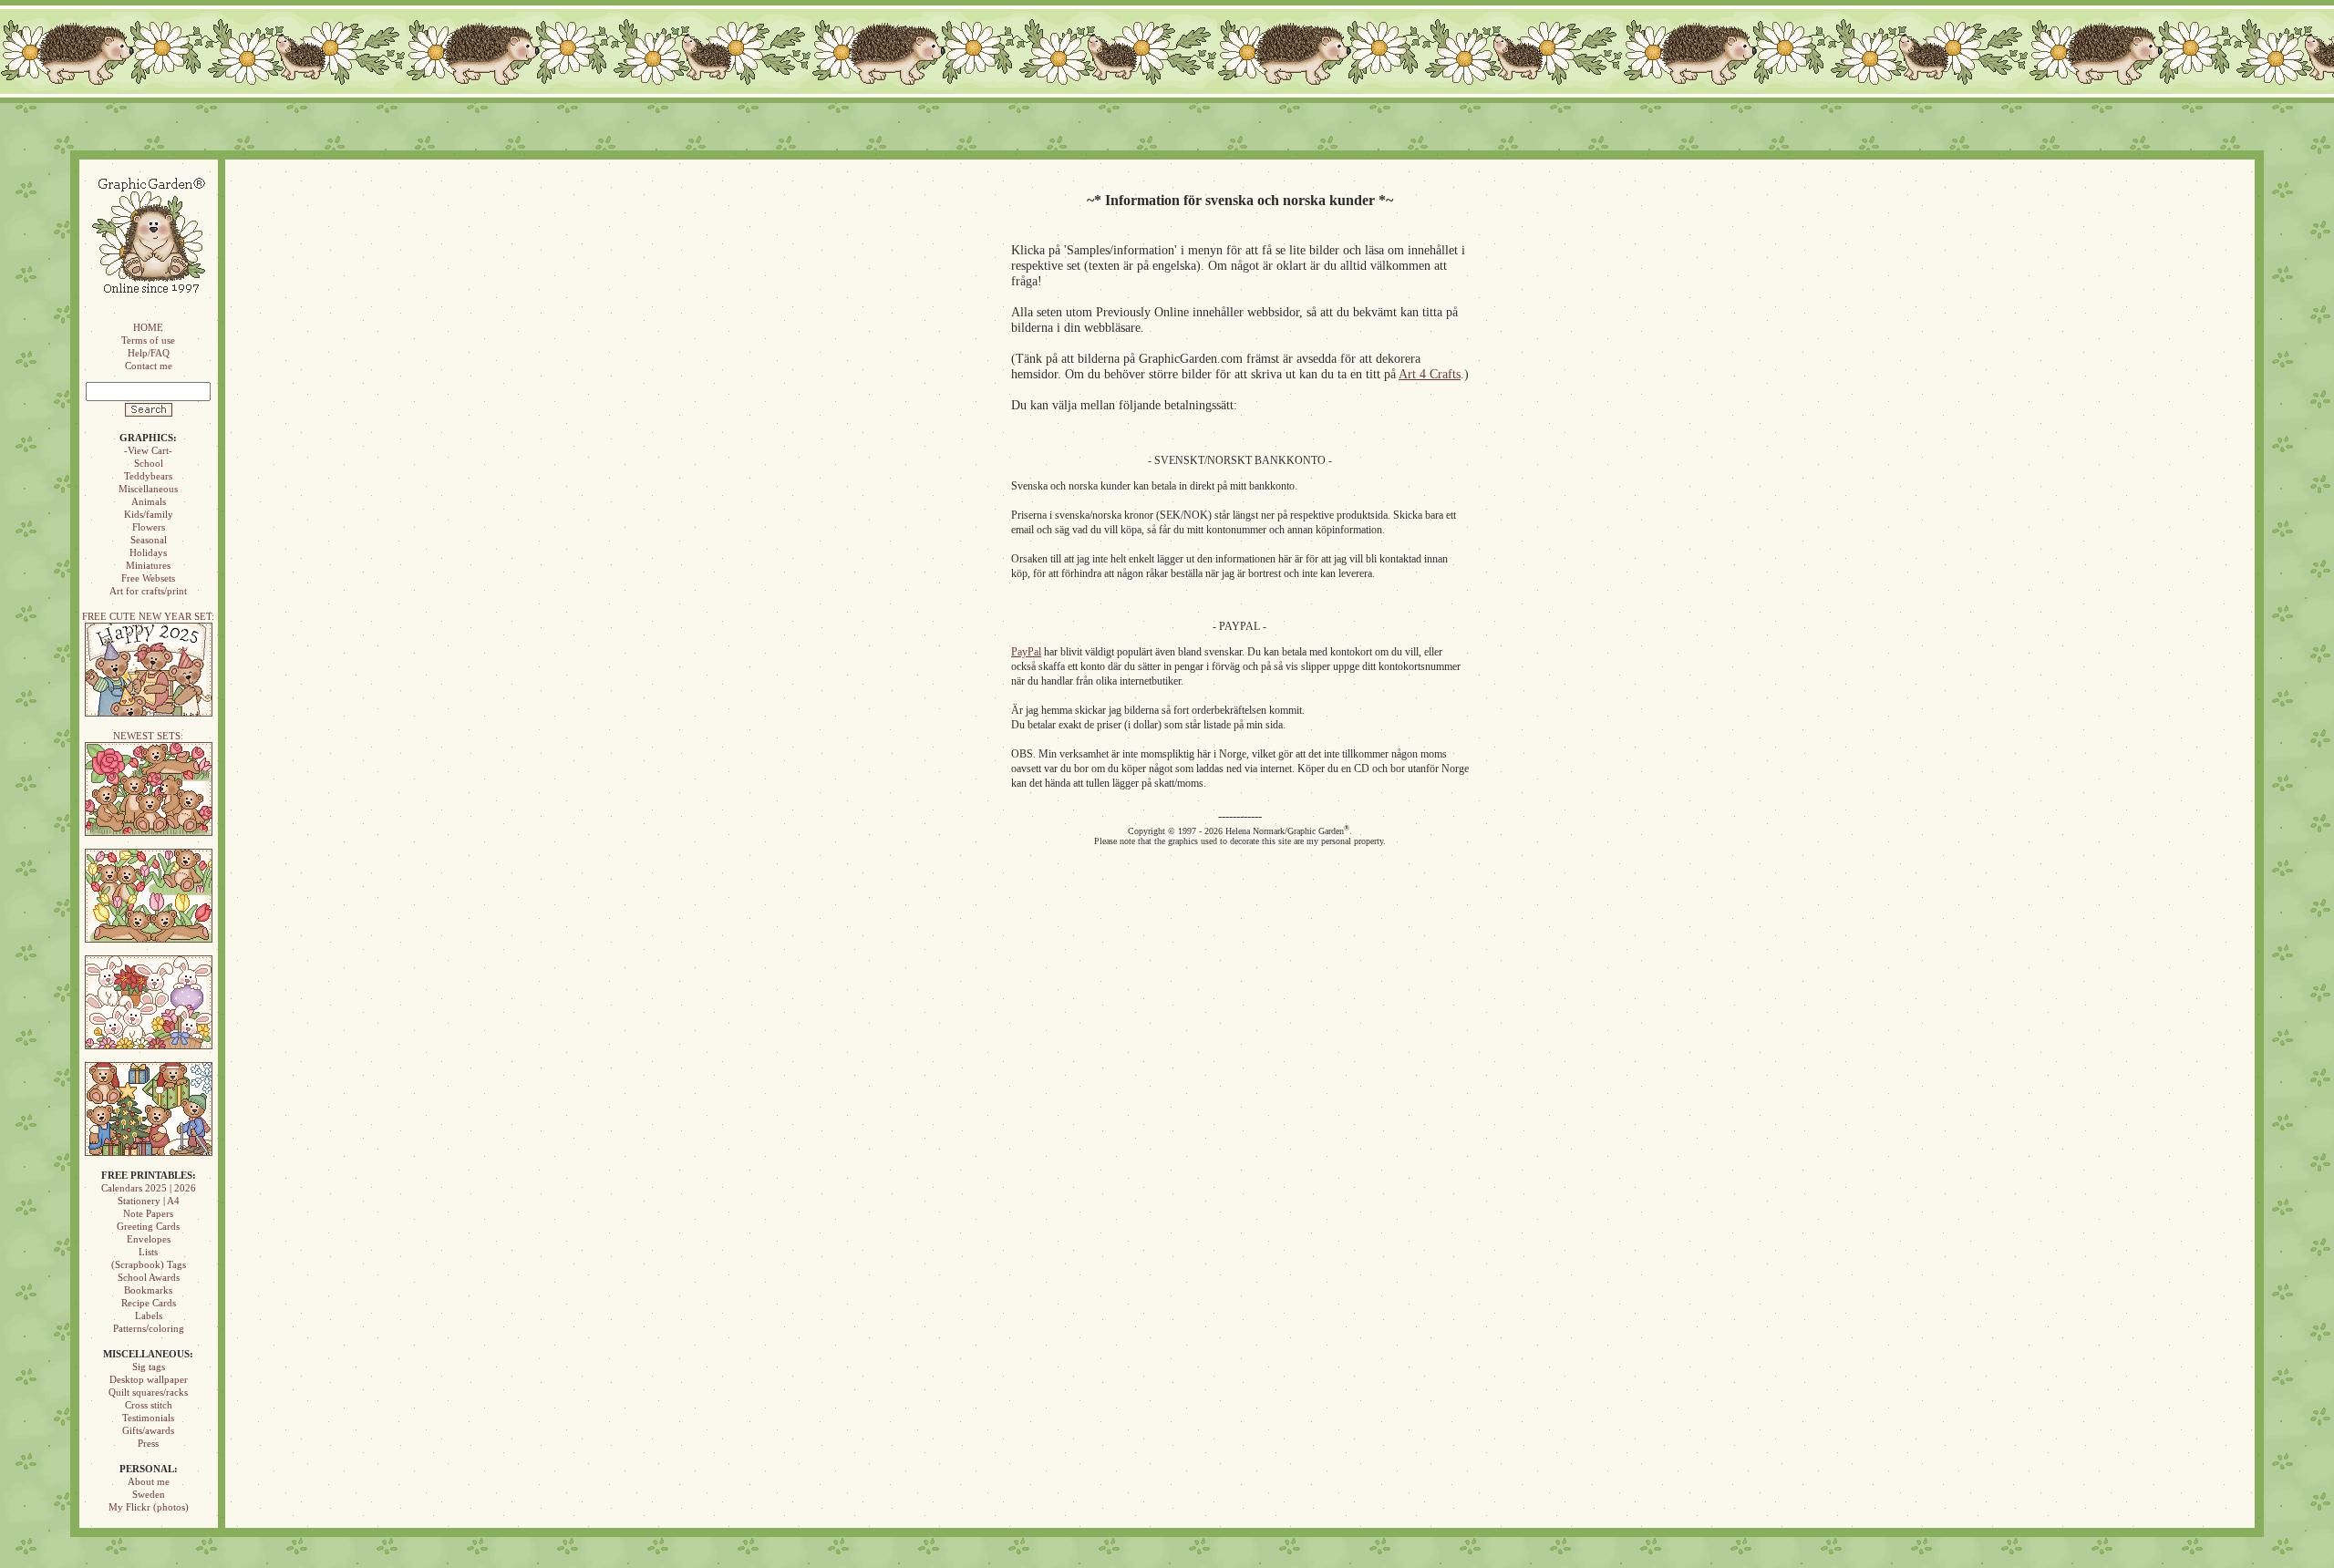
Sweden (149, 1494)
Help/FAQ (149, 353)
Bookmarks (148, 1290)
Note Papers (148, 1213)
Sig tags (149, 1367)
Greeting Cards (148, 1226)
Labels (149, 1315)
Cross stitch (149, 1405)
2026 (185, 1188)
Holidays (148, 552)
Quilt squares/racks (148, 1392)
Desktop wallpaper (149, 1379)
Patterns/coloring (149, 1328)
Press (148, 1443)
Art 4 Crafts (1430, 374)
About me (149, 1481)
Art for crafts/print (148, 591)
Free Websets (148, 578)
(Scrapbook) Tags (149, 1264)
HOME (148, 327)
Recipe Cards (149, 1303)
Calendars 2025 (134, 1188)
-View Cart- (148, 450)
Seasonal (149, 540)
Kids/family (149, 514)
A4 (173, 1201)
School (149, 463)
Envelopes (149, 1239)
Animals (149, 501)
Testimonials (148, 1418)
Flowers (149, 527)
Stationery (139, 1201)
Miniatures (148, 565)
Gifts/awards (148, 1430)
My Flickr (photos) (149, 1507)
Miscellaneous (148, 489)
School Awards (149, 1277)
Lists (148, 1252)
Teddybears (148, 476)
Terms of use (148, 340)
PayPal (1026, 652)
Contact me (149, 366)
